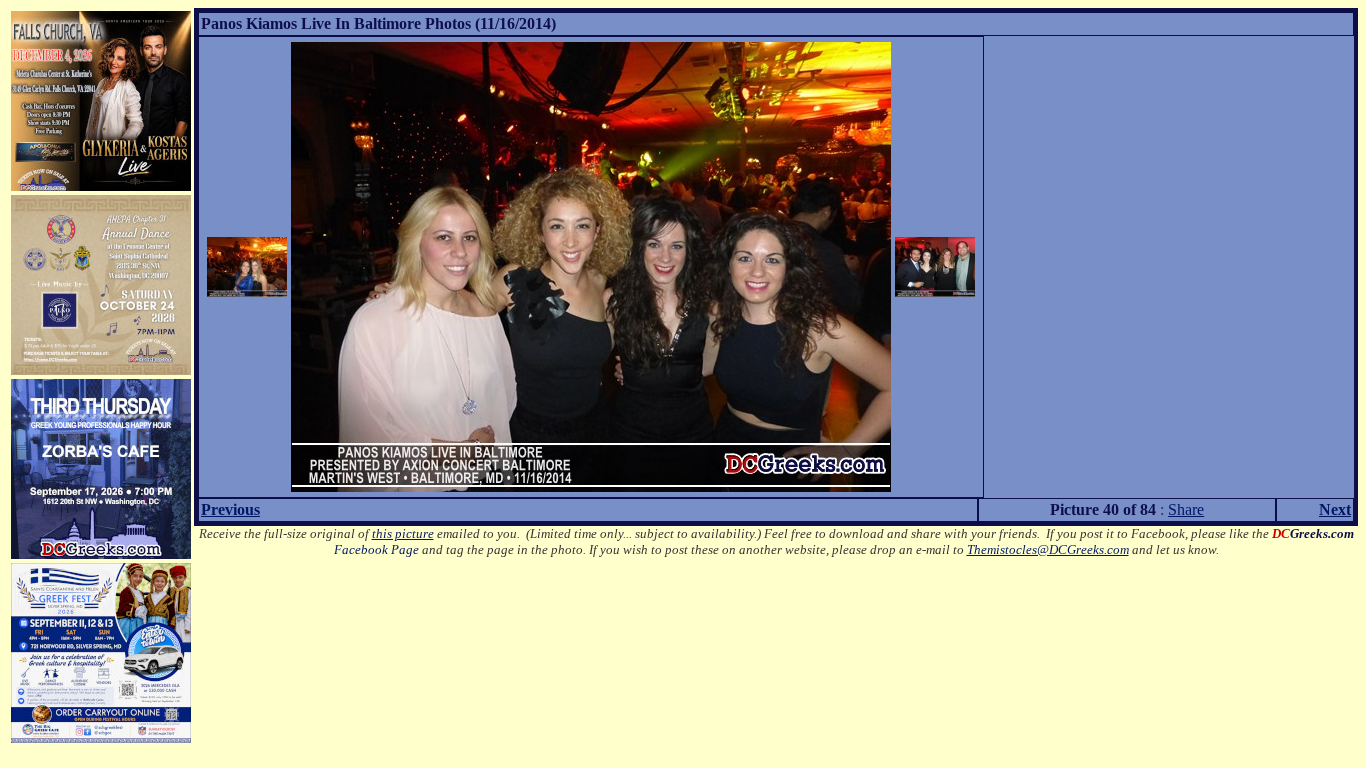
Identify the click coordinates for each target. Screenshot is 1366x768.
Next (1335, 509)
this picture (403, 533)
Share (1186, 509)
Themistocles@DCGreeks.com (1048, 549)
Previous (230, 509)
